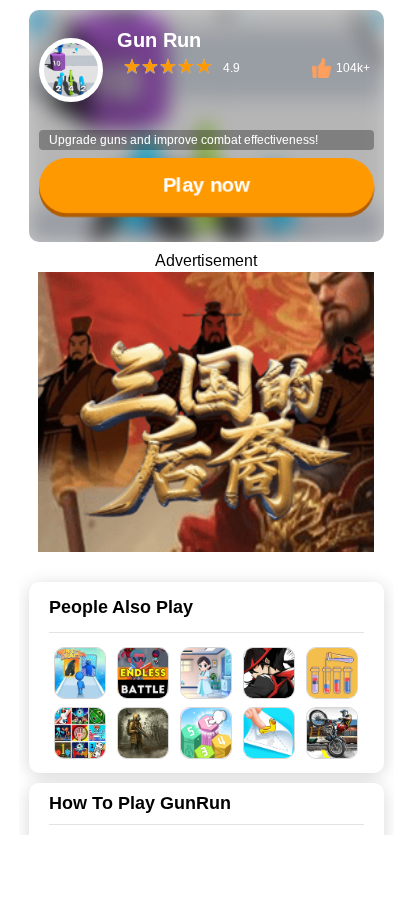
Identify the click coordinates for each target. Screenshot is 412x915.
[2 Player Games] (80, 733)
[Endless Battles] (143, 673)
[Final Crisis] (143, 733)
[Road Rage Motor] (332, 733)
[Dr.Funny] (206, 673)
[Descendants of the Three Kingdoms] (206, 412)
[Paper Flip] (269, 733)
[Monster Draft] (80, 673)
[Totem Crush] (206, 733)
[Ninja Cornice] (269, 673)
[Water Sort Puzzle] (332, 673)
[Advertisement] (206, 890)
